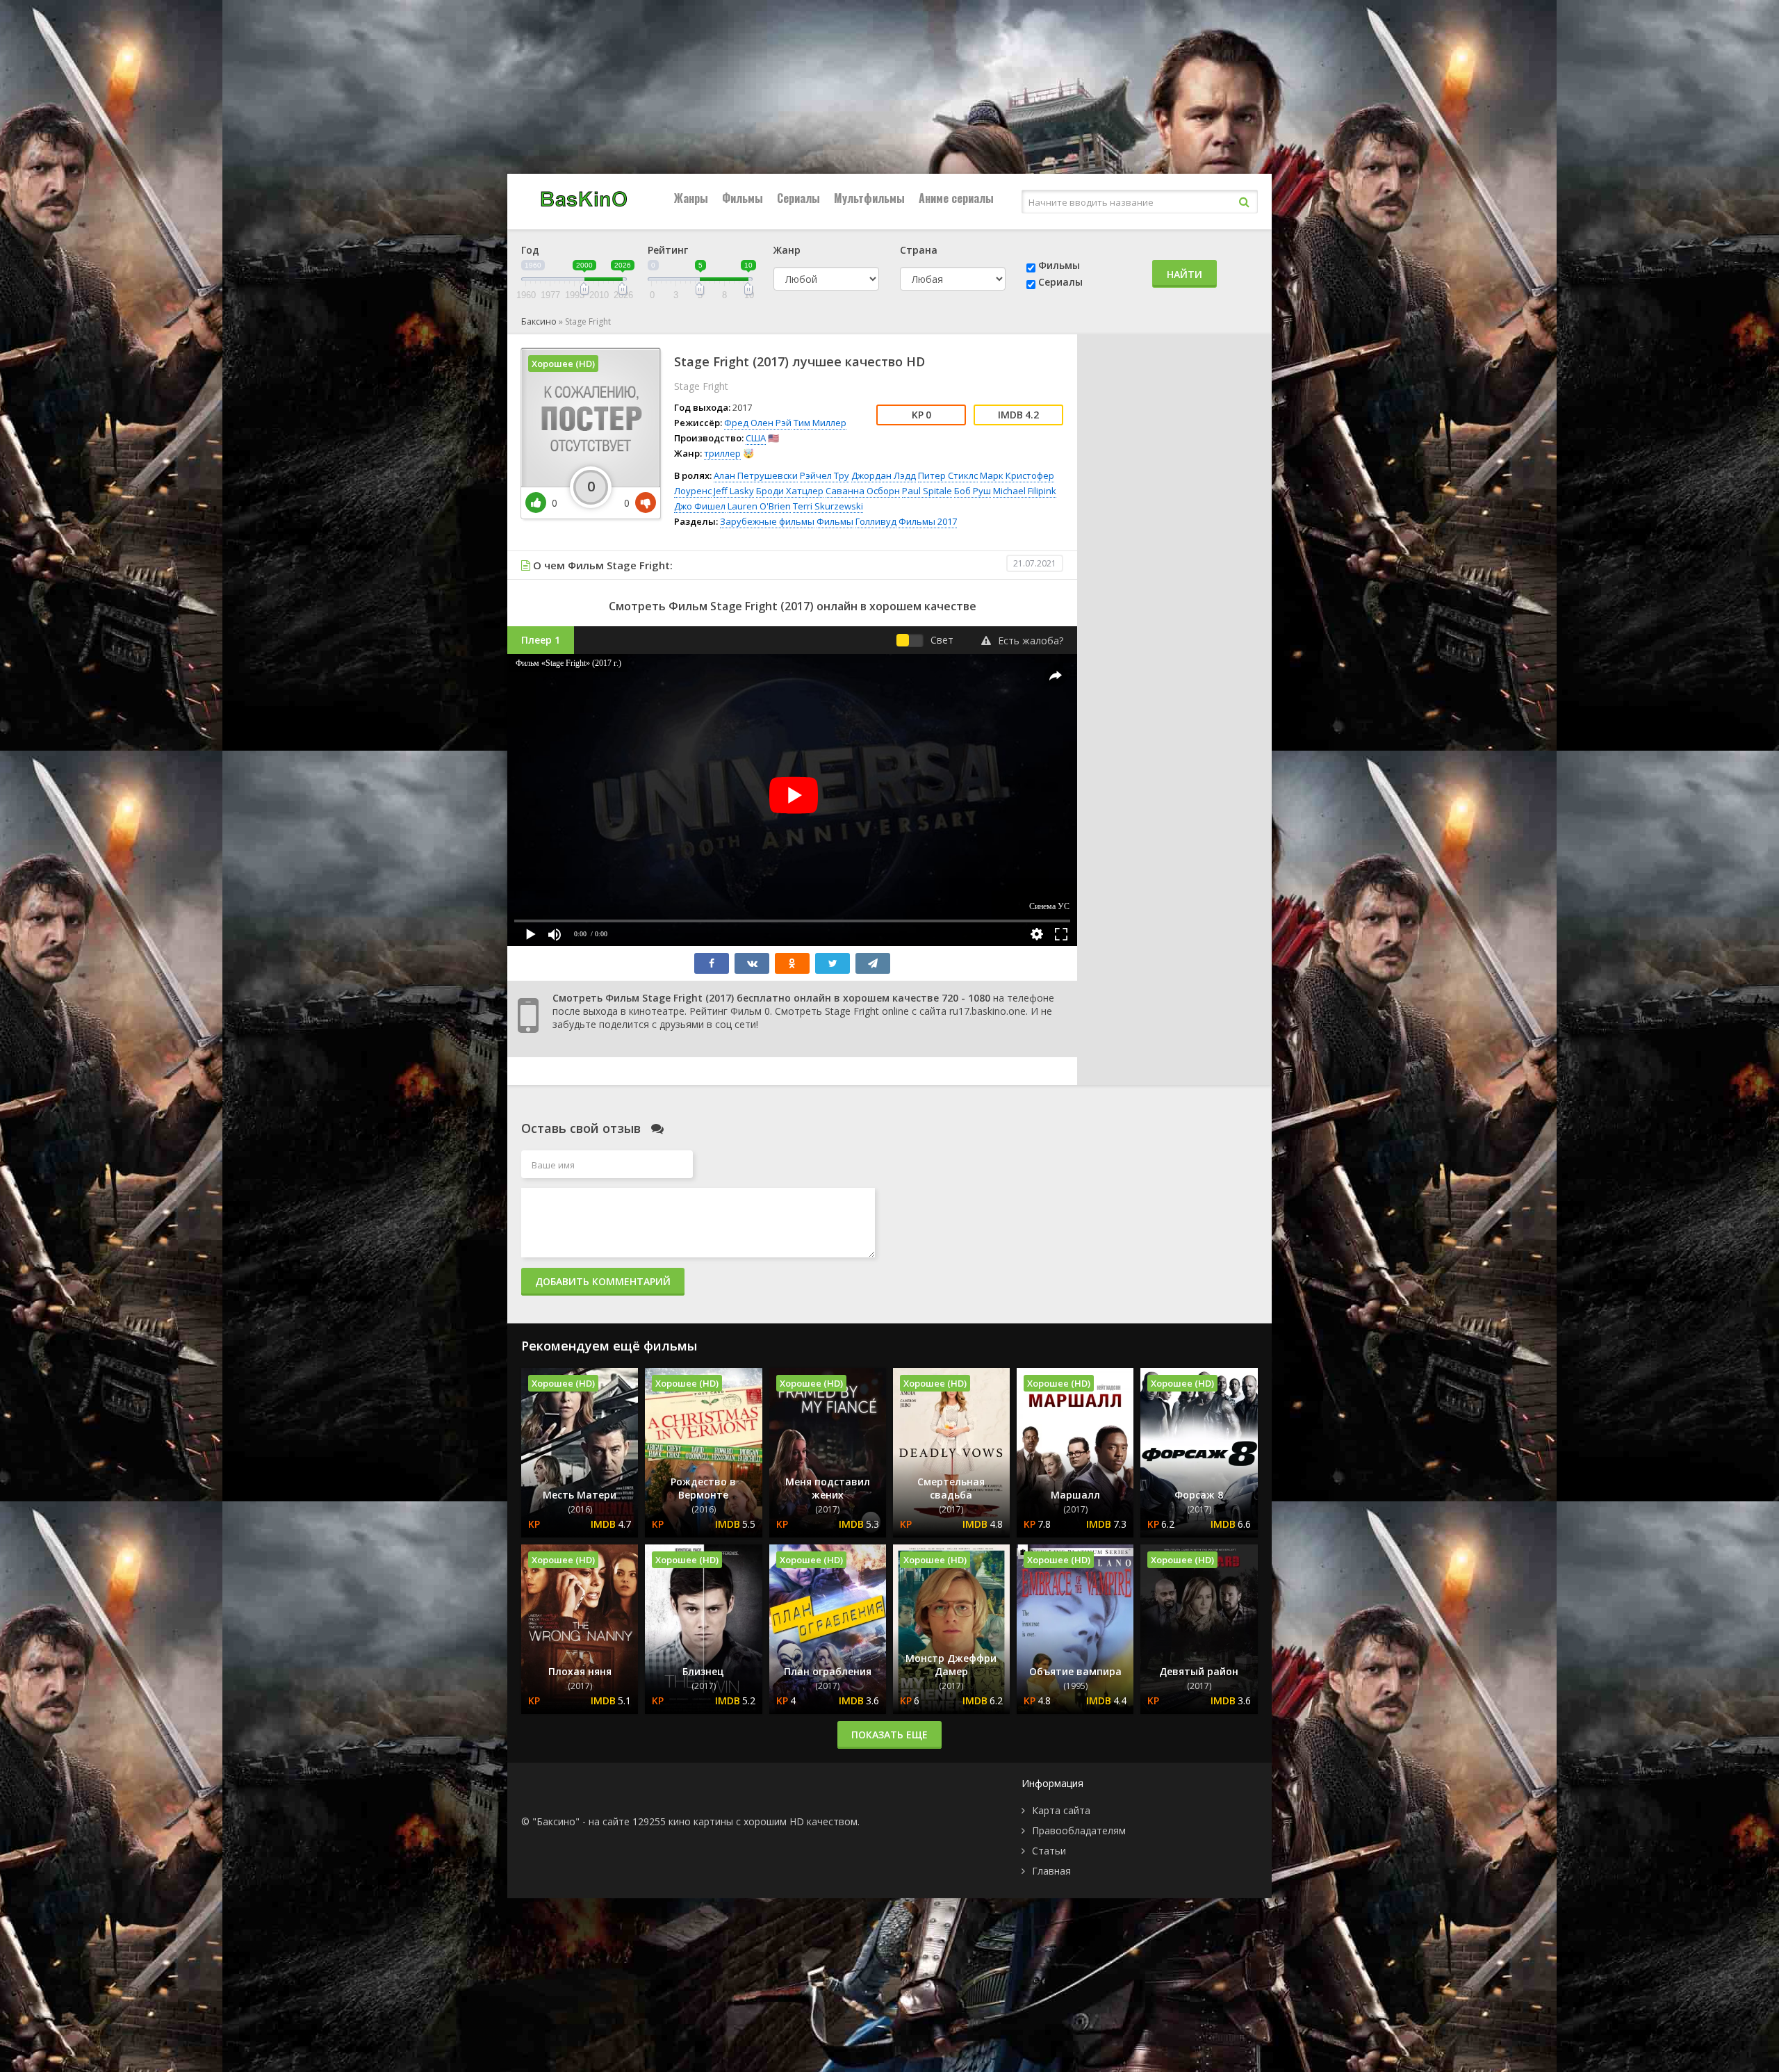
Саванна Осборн (863, 491)
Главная (1051, 1871)
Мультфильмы (869, 198)
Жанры (691, 198)
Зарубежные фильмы (767, 521)
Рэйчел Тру (825, 475)
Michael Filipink (1025, 491)
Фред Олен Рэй (758, 423)
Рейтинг (668, 250)
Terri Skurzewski (828, 506)
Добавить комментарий (603, 1281)
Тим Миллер (820, 423)
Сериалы (798, 198)
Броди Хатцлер (790, 491)
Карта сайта (1061, 1810)
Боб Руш (973, 491)
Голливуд (876, 521)
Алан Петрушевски (756, 475)
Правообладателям (1079, 1830)
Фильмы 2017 (928, 521)
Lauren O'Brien (759, 506)
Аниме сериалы (956, 198)
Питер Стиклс (948, 475)
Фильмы (743, 198)
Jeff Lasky (734, 491)
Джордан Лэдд (884, 475)
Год (530, 250)
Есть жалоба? (1031, 641)
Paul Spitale (927, 491)
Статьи (1049, 1851)
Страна (919, 250)
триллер (722, 453)
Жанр (787, 250)
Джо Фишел (700, 506)
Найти (1184, 274)
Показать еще (889, 1735)
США (756, 438)
